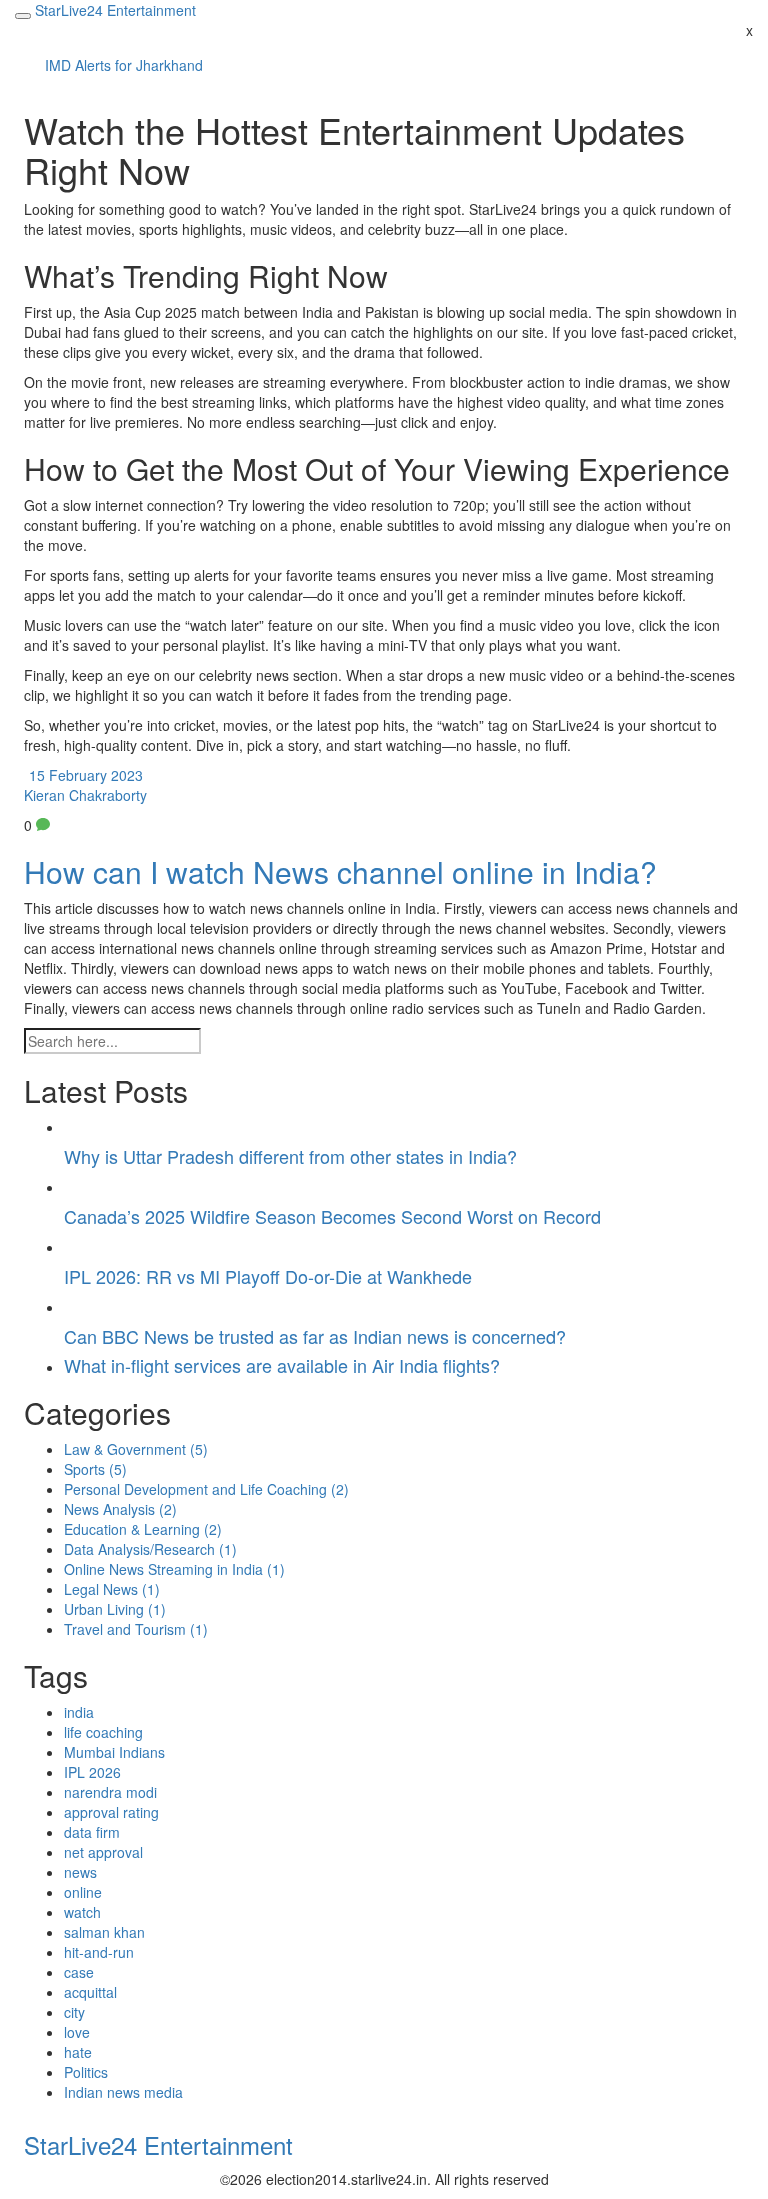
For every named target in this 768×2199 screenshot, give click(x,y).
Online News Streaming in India (174, 1569)
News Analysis (120, 1509)
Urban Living (115, 1609)
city (74, 2012)
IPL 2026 (92, 1772)
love (77, 2032)
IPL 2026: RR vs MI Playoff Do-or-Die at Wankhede (268, 1276)
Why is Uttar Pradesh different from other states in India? (290, 1156)
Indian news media (123, 2092)
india (79, 1712)
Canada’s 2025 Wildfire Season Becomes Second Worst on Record (332, 1216)
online (83, 1892)
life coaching (103, 1732)
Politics (86, 2072)
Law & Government (136, 1449)
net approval (103, 1852)
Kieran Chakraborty (85, 795)
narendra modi (110, 1792)
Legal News (112, 1589)
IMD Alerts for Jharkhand (124, 65)
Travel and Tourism (136, 1629)
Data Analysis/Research (150, 1549)
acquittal (90, 1992)
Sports (95, 1469)
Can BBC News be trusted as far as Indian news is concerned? (315, 1336)
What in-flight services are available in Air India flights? (282, 1365)
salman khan (104, 1932)
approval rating (111, 1812)
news (80, 1872)
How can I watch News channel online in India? (340, 871)
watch (82, 1912)
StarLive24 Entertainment (158, 2144)
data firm (92, 1832)
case (79, 1972)
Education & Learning (143, 1529)
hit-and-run (99, 1952)
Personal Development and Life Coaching (206, 1489)
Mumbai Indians (114, 1752)
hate (78, 2052)
